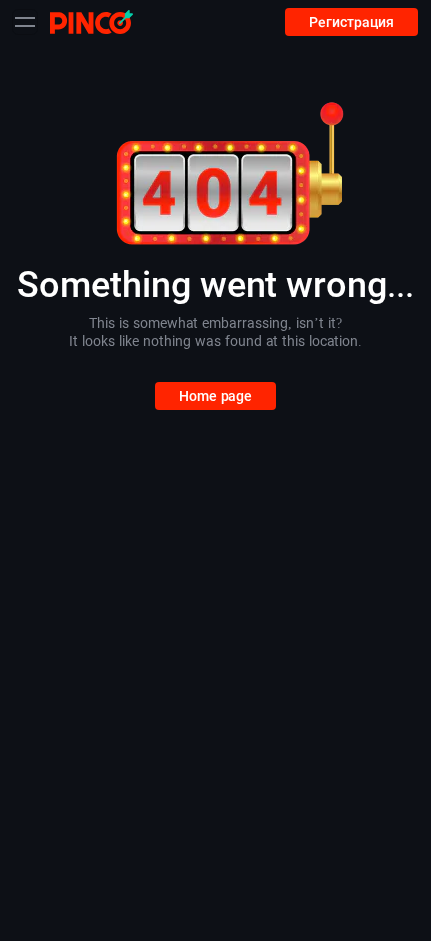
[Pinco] (91, 21)
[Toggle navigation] (25, 22)
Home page (215, 396)
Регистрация (351, 22)
